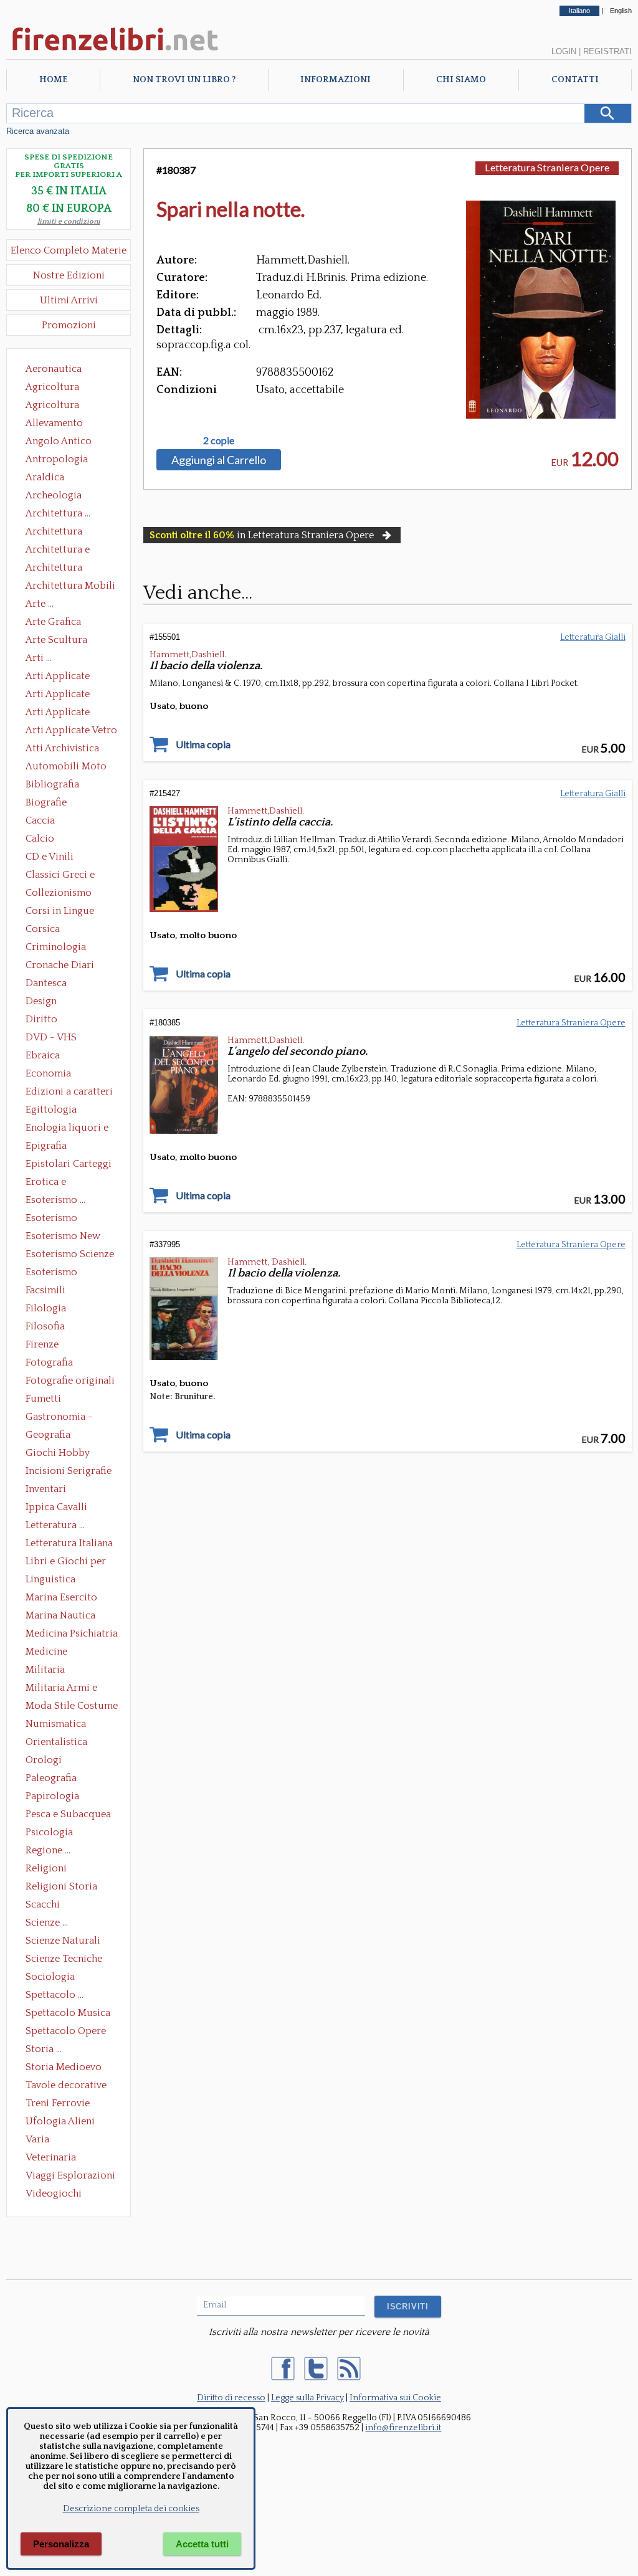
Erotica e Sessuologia (53, 1183)
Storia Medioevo (64, 2067)
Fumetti (43, 1399)
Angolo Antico (59, 441)
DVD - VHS (51, 1037)
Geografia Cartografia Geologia (51, 1436)
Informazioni (336, 80)
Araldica (45, 477)
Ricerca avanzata (38, 131)
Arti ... (39, 658)
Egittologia (51, 1110)
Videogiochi (54, 2193)
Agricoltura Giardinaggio (56, 406)
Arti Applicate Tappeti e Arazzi (62, 713)
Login (564, 51)
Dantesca (46, 983)
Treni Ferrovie (58, 2103)
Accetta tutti (202, 2544)
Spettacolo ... (55, 1995)
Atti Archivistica (62, 748)
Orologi (44, 1760)
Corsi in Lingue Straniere (60, 912)
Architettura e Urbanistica (58, 551)
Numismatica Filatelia (56, 1725)
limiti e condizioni (69, 221)
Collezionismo (59, 893)
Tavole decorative (66, 2085)
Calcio (40, 839)
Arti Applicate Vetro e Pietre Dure (71, 731)
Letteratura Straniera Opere (547, 167)
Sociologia (50, 1977)
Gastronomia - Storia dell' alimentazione (59, 1418)
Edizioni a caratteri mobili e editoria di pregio (70, 1093)
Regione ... (48, 1850)
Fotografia (49, 1362)
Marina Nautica (60, 1615)
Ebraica (43, 1055)
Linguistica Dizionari (50, 1580)
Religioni (46, 1868)
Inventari (46, 1489)
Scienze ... (47, 1922)
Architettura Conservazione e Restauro (63, 533)
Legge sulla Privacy (307, 2398)
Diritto (41, 1019)
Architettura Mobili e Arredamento (70, 587)
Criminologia (56, 947)
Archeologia (54, 495)
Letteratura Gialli (593, 637)
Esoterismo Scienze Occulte (70, 1255)
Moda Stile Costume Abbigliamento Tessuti (72, 1707)
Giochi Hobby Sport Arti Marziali (69, 1454)
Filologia (46, 1308)
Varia (37, 2139)
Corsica (43, 929)
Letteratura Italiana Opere (69, 1544)
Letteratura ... (55, 1525)
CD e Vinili (50, 857)
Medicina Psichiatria (72, 1633)
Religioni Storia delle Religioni (61, 1888)
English (621, 11)
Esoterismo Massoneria (51, 1219)
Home (53, 80)
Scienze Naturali (63, 1941)
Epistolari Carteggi (69, 1164)
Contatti (575, 80)
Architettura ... (58, 513)
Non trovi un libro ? (184, 80)
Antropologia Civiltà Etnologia (64, 460)
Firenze (42, 1344)
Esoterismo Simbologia (52, 1273)
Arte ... (40, 604)
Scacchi (43, 1904)
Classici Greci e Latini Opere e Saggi (71, 876)
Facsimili (45, 1290)
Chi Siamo (461, 80)
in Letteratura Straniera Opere (262, 535)
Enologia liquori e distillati (67, 1129)
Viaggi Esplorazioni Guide (70, 2177)
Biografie (46, 802)
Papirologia (52, 1796)
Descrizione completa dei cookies (131, 2509)
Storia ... (44, 2049)
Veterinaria (51, 2157)
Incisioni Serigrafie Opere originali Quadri (69, 1472)
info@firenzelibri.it (403, 2428)
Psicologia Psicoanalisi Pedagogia (52, 1833)
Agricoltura (52, 387)
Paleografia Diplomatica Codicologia (54, 1779)
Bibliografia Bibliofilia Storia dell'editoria (63, 786)
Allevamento (54, 423)
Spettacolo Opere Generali (66, 2032)
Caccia (40, 820)
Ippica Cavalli (56, 1507)
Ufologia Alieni (60, 2121)
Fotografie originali (70, 1381)
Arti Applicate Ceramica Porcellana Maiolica (70, 677)
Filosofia (45, 1326)
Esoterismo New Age (63, 1237)
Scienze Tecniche (64, 1959)
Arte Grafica (53, 622)
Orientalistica (56, 1742)
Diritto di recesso (231, 2398)
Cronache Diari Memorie (60, 966)
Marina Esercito (61, 1597)
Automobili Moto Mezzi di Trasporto (69, 768)
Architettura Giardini (54, 569)
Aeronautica (54, 369)
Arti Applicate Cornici (58, 695)
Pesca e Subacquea (68, 1814)
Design (41, 1001)
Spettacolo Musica (68, 2013)
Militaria (45, 1670)
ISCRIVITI (408, 2307)
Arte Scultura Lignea (56, 641)
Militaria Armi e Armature (61, 1689)
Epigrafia (46, 1146)
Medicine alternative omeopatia (50, 1653)
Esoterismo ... (55, 1200)
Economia (48, 1073)
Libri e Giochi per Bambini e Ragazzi (67, 1562)
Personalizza (61, 2544)
